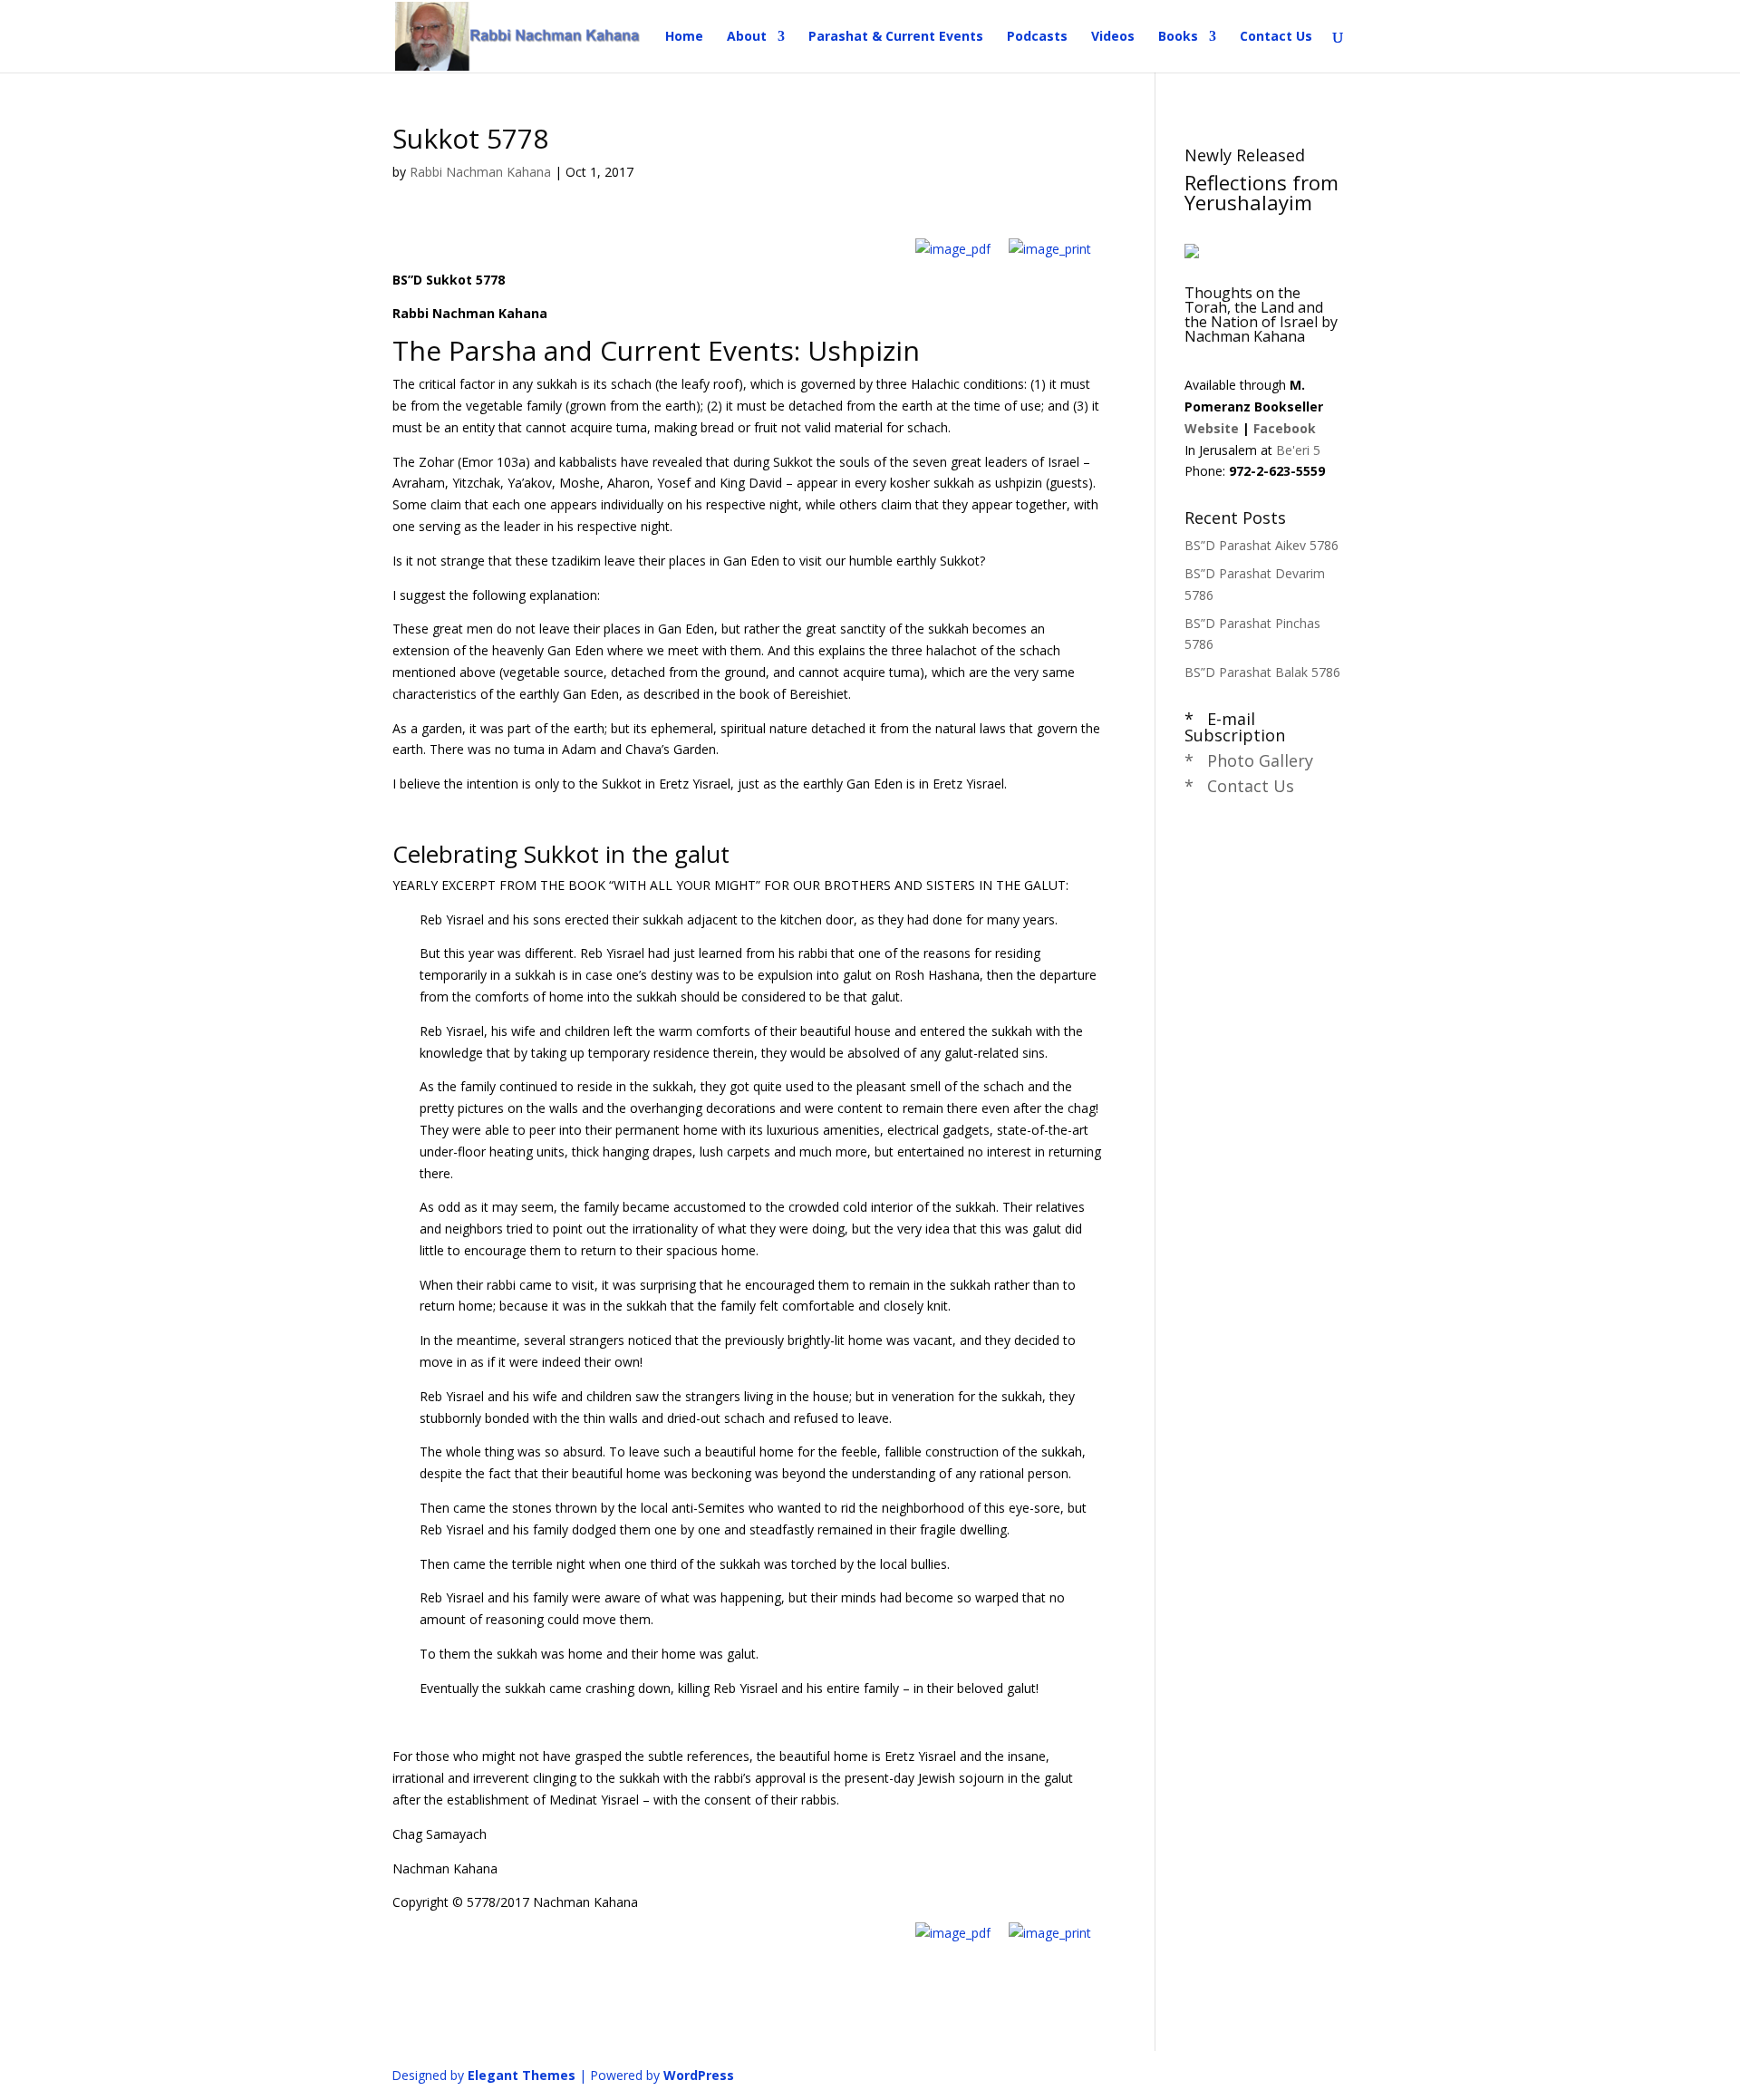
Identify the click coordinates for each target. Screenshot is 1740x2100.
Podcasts (1037, 37)
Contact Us (1276, 37)
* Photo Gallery (1249, 760)
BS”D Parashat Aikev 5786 (1261, 545)
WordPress (699, 2075)
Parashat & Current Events (896, 37)
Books (1178, 37)
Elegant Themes (522, 2075)
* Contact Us (1239, 786)
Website (1212, 428)
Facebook (1285, 428)
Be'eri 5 (1298, 450)
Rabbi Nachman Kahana (480, 172)
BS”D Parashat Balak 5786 (1262, 672)
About (747, 37)
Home (684, 37)
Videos (1113, 37)
